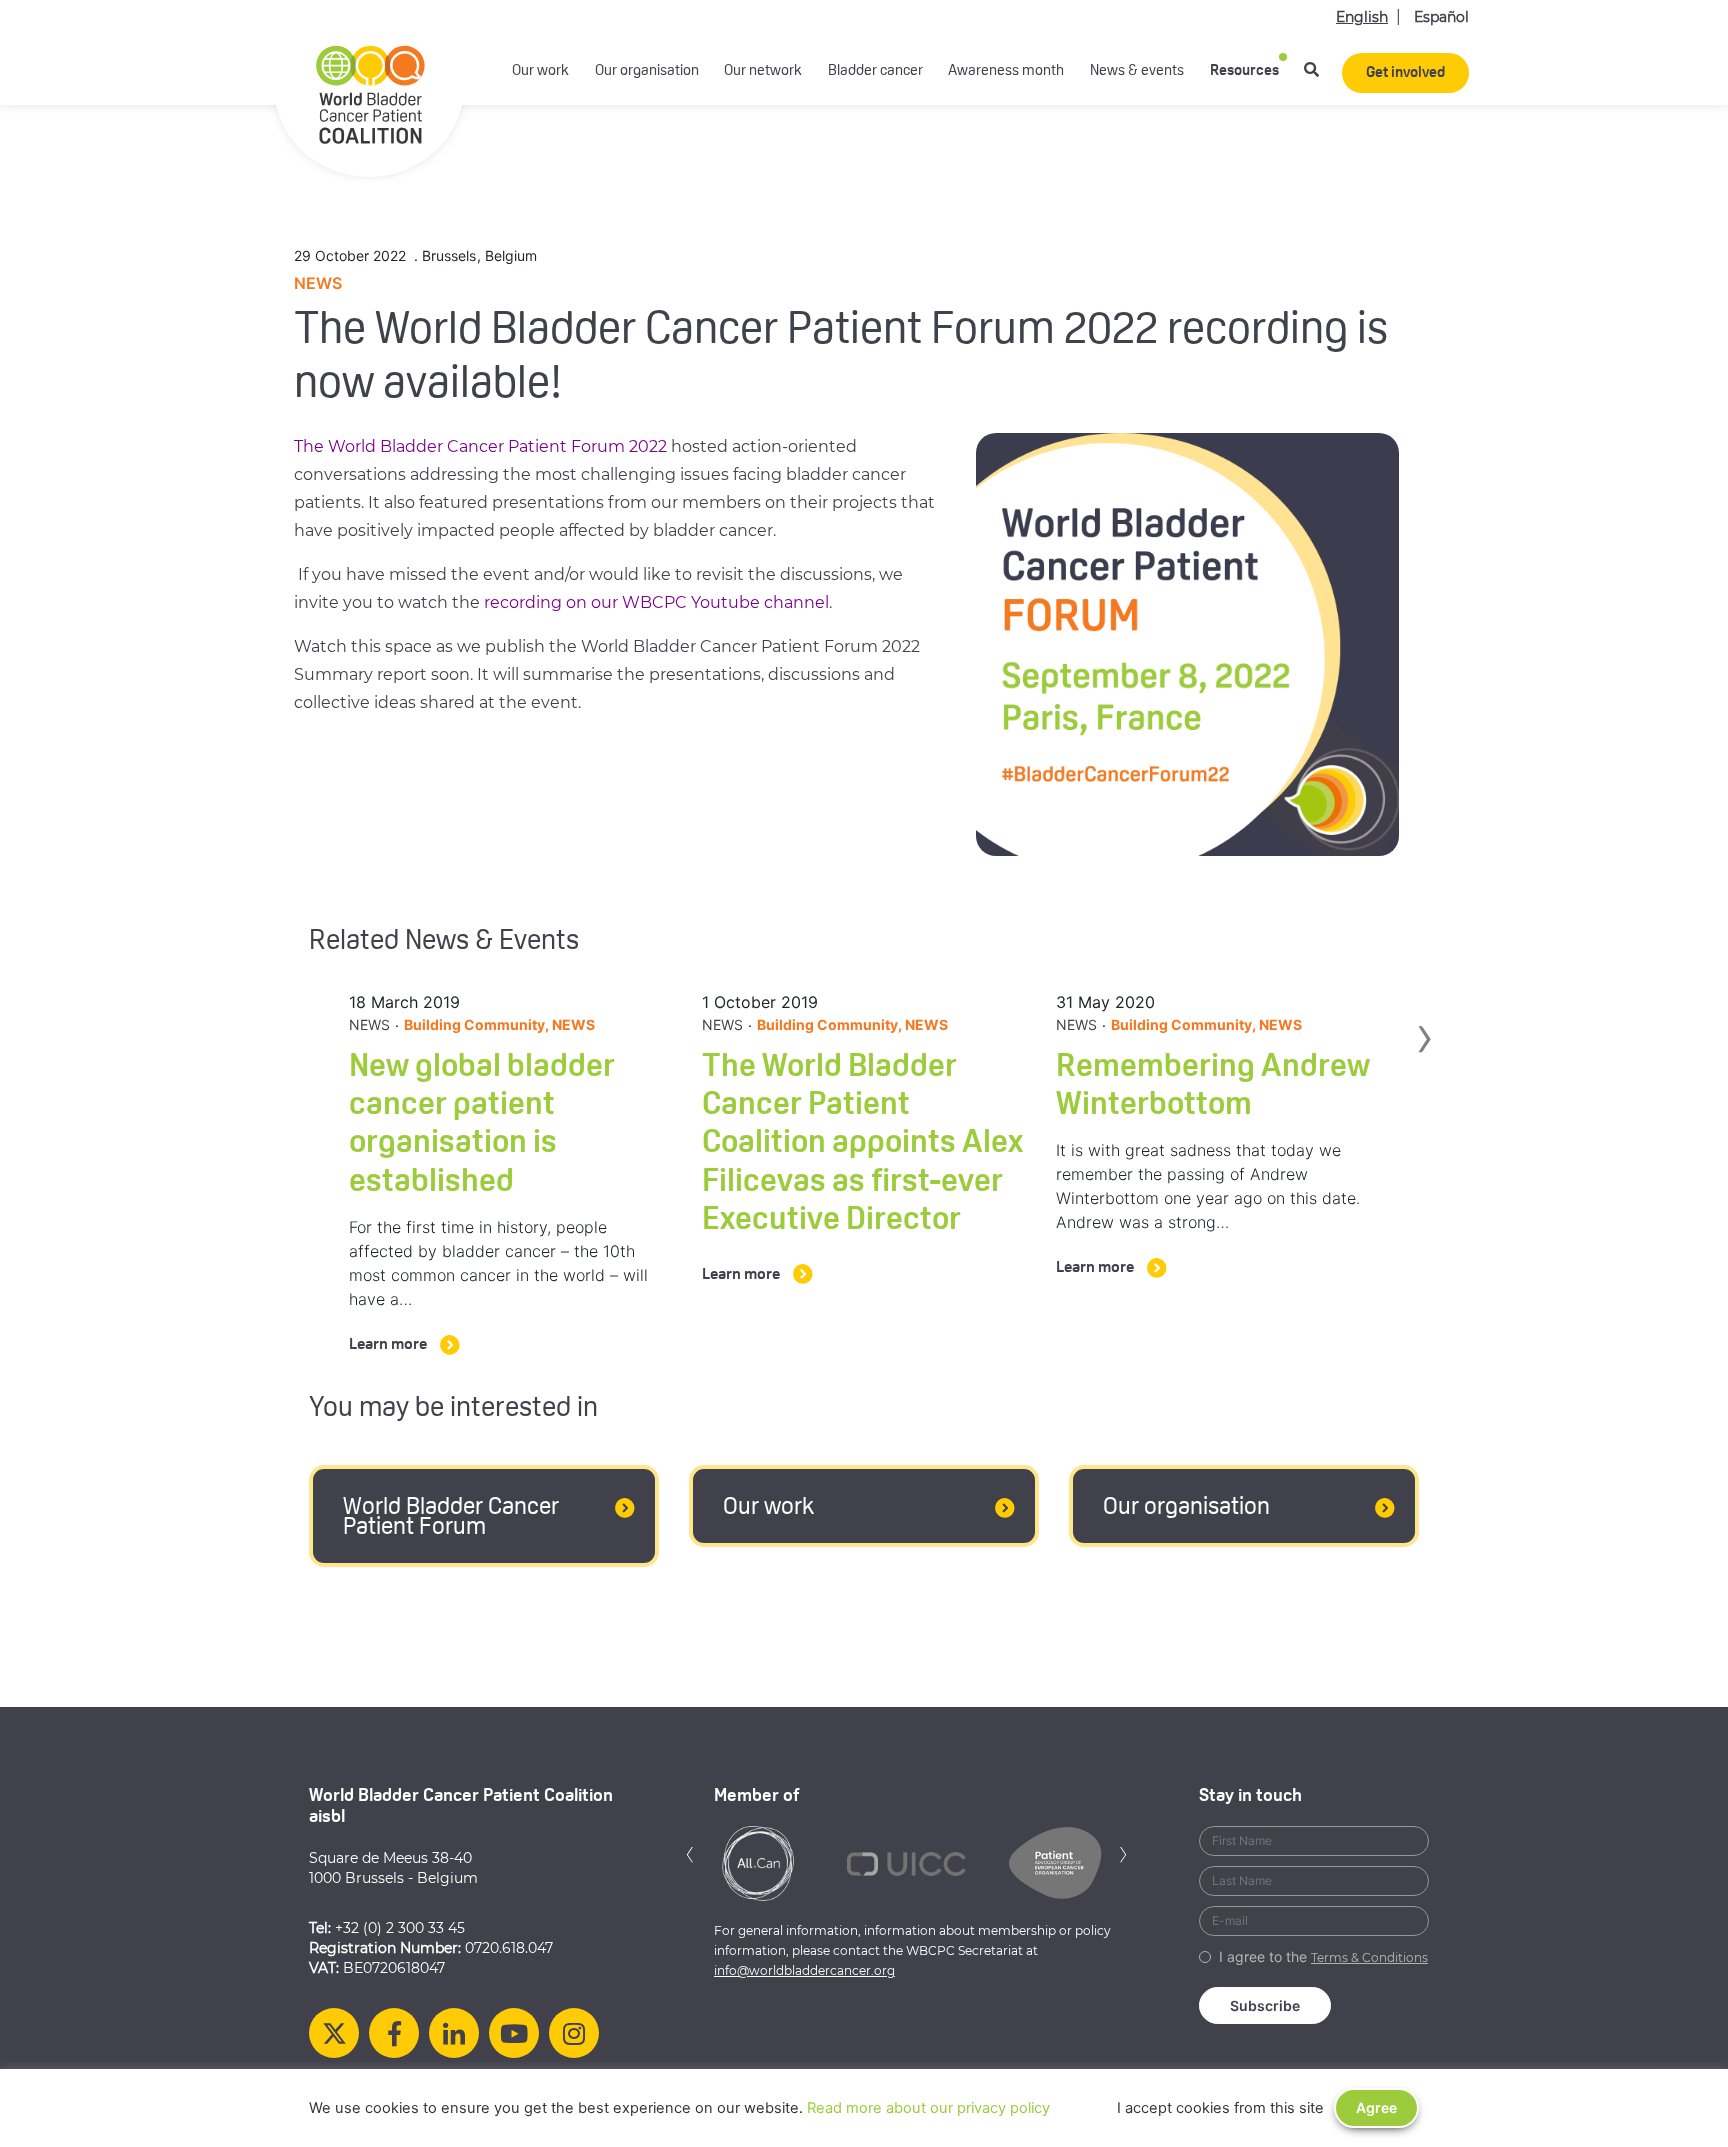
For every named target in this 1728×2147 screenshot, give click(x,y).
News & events (1137, 71)
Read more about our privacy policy (928, 2108)
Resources (1244, 71)
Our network (763, 71)
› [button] (1424, 1079)
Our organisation (647, 71)
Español (1441, 17)
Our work (540, 71)
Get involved (1405, 73)
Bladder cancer (875, 71)
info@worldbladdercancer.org (804, 1970)
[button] (690, 1852)
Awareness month (1006, 71)
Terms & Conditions (1369, 1957)
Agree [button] (1376, 2107)
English (1362, 17)
